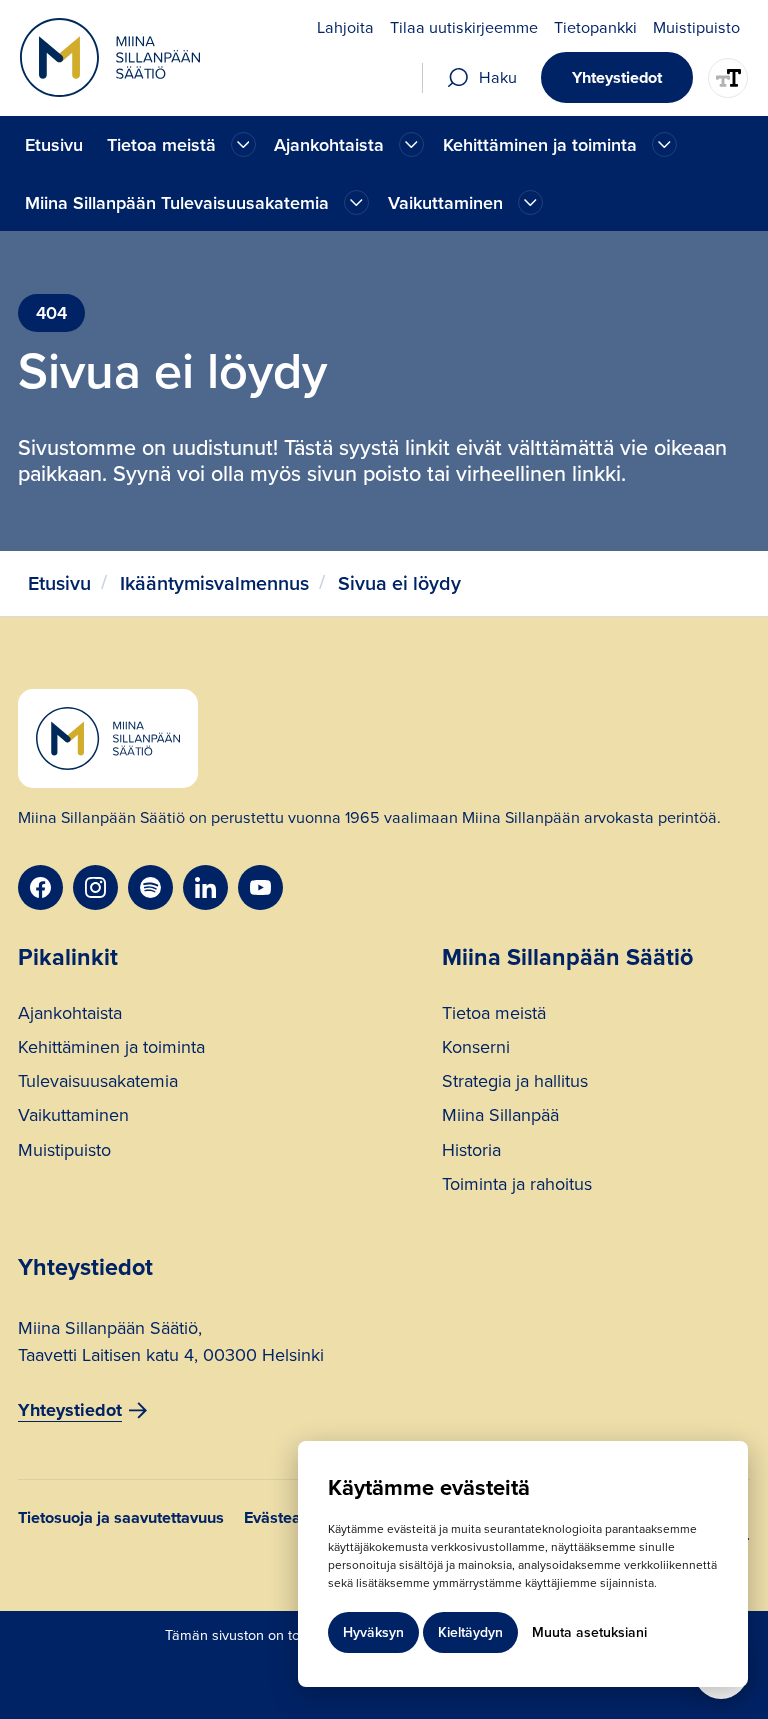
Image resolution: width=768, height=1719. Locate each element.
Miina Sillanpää (500, 1117)
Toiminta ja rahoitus (517, 1186)
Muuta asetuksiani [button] (589, 1632)
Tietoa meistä (494, 1015)
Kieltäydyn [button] (470, 1632)
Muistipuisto (64, 1152)
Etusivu (54, 145)
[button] (179, 144)
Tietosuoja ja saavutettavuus (121, 1519)
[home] (110, 57)
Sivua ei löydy (399, 583)
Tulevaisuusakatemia (98, 1083)
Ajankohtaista (70, 1015)
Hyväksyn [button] (373, 1632)
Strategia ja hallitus (515, 1083)
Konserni (476, 1049)
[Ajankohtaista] (243, 144)
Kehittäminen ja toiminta (111, 1049)
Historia (471, 1152)
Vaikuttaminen (73, 1117)
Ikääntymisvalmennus (214, 583)
